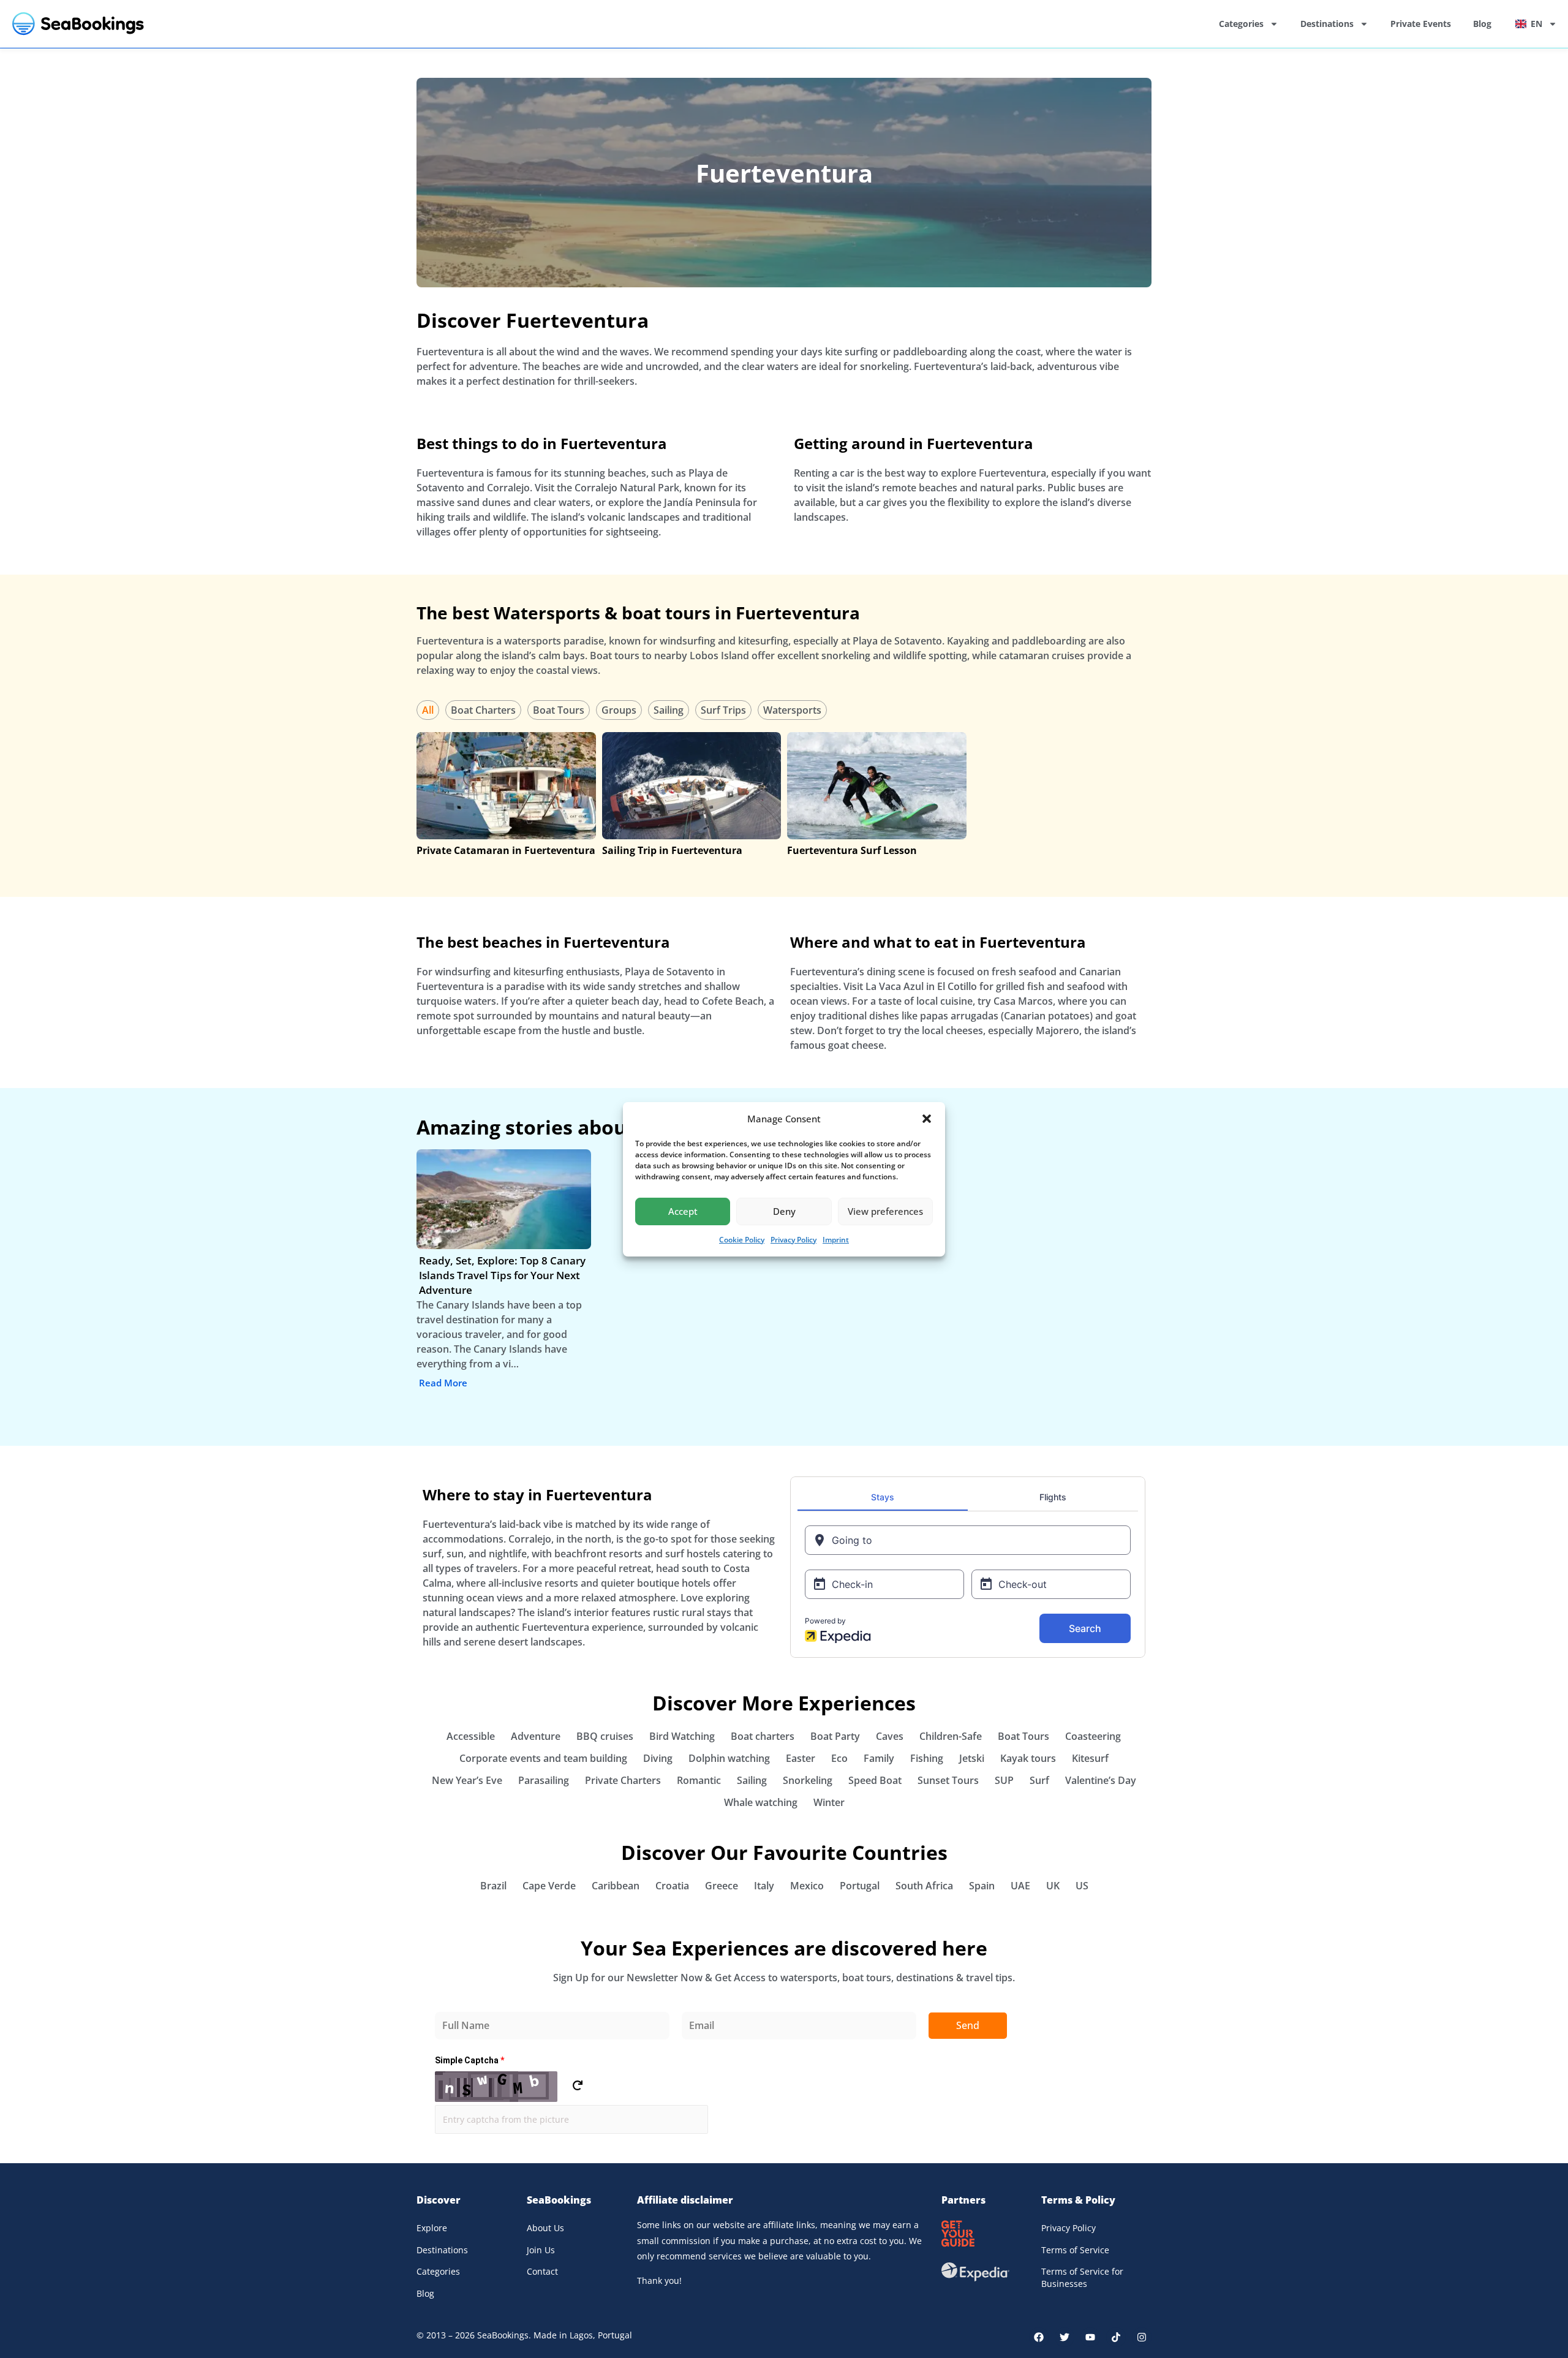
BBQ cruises (605, 1736)
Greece (722, 1886)
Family (879, 1758)
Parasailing (544, 1780)
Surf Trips (723, 710)
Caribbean (616, 1886)
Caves (890, 1736)
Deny (784, 1211)
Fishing (927, 1758)
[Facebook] (1039, 2337)
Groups (619, 710)
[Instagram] (1142, 2337)
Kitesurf (1090, 1758)
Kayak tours (1028, 1758)
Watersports (792, 710)
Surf (1039, 1780)
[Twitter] (1065, 2337)
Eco (839, 1758)
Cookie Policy (742, 1240)
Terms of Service (1075, 2250)
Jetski (972, 1758)
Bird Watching (682, 1736)
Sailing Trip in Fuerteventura (672, 850)
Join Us (541, 2250)
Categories (1241, 24)
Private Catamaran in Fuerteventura (506, 850)
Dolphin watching (729, 1758)
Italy (764, 1886)
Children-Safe (951, 1736)
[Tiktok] (1116, 2337)
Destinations (1327, 24)
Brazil (493, 1886)
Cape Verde (549, 1886)
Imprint (836, 1240)
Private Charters (623, 1780)
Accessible (471, 1736)
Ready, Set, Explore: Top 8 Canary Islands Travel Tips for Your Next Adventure (502, 1275)
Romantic (699, 1780)
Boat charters (763, 1736)
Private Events (1421, 24)
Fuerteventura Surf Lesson (852, 850)
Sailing (669, 710)
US (1082, 1886)
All (428, 710)
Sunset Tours (948, 1780)
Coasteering (1093, 1736)
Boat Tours (559, 710)
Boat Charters (483, 710)
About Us (545, 2228)
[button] (927, 1119)
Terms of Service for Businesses (1082, 2277)
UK (1053, 1886)
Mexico (807, 1886)
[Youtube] (1090, 2337)
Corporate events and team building (543, 1758)
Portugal (860, 1886)
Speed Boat (875, 1780)
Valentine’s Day (1101, 1780)
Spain (982, 1886)
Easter (801, 1758)
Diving (658, 1758)
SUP (1004, 1780)
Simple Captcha (469, 2060)
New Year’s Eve (467, 1780)
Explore (432, 2228)
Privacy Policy (793, 1240)
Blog (1482, 24)
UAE (1020, 1886)
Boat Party (835, 1736)
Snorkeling (808, 1780)
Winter (829, 1802)
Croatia (672, 1886)
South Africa (924, 1886)
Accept (683, 1211)
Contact (542, 2271)
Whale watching (761, 1802)
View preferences (885, 1211)
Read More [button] (443, 1383)
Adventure (536, 1736)
